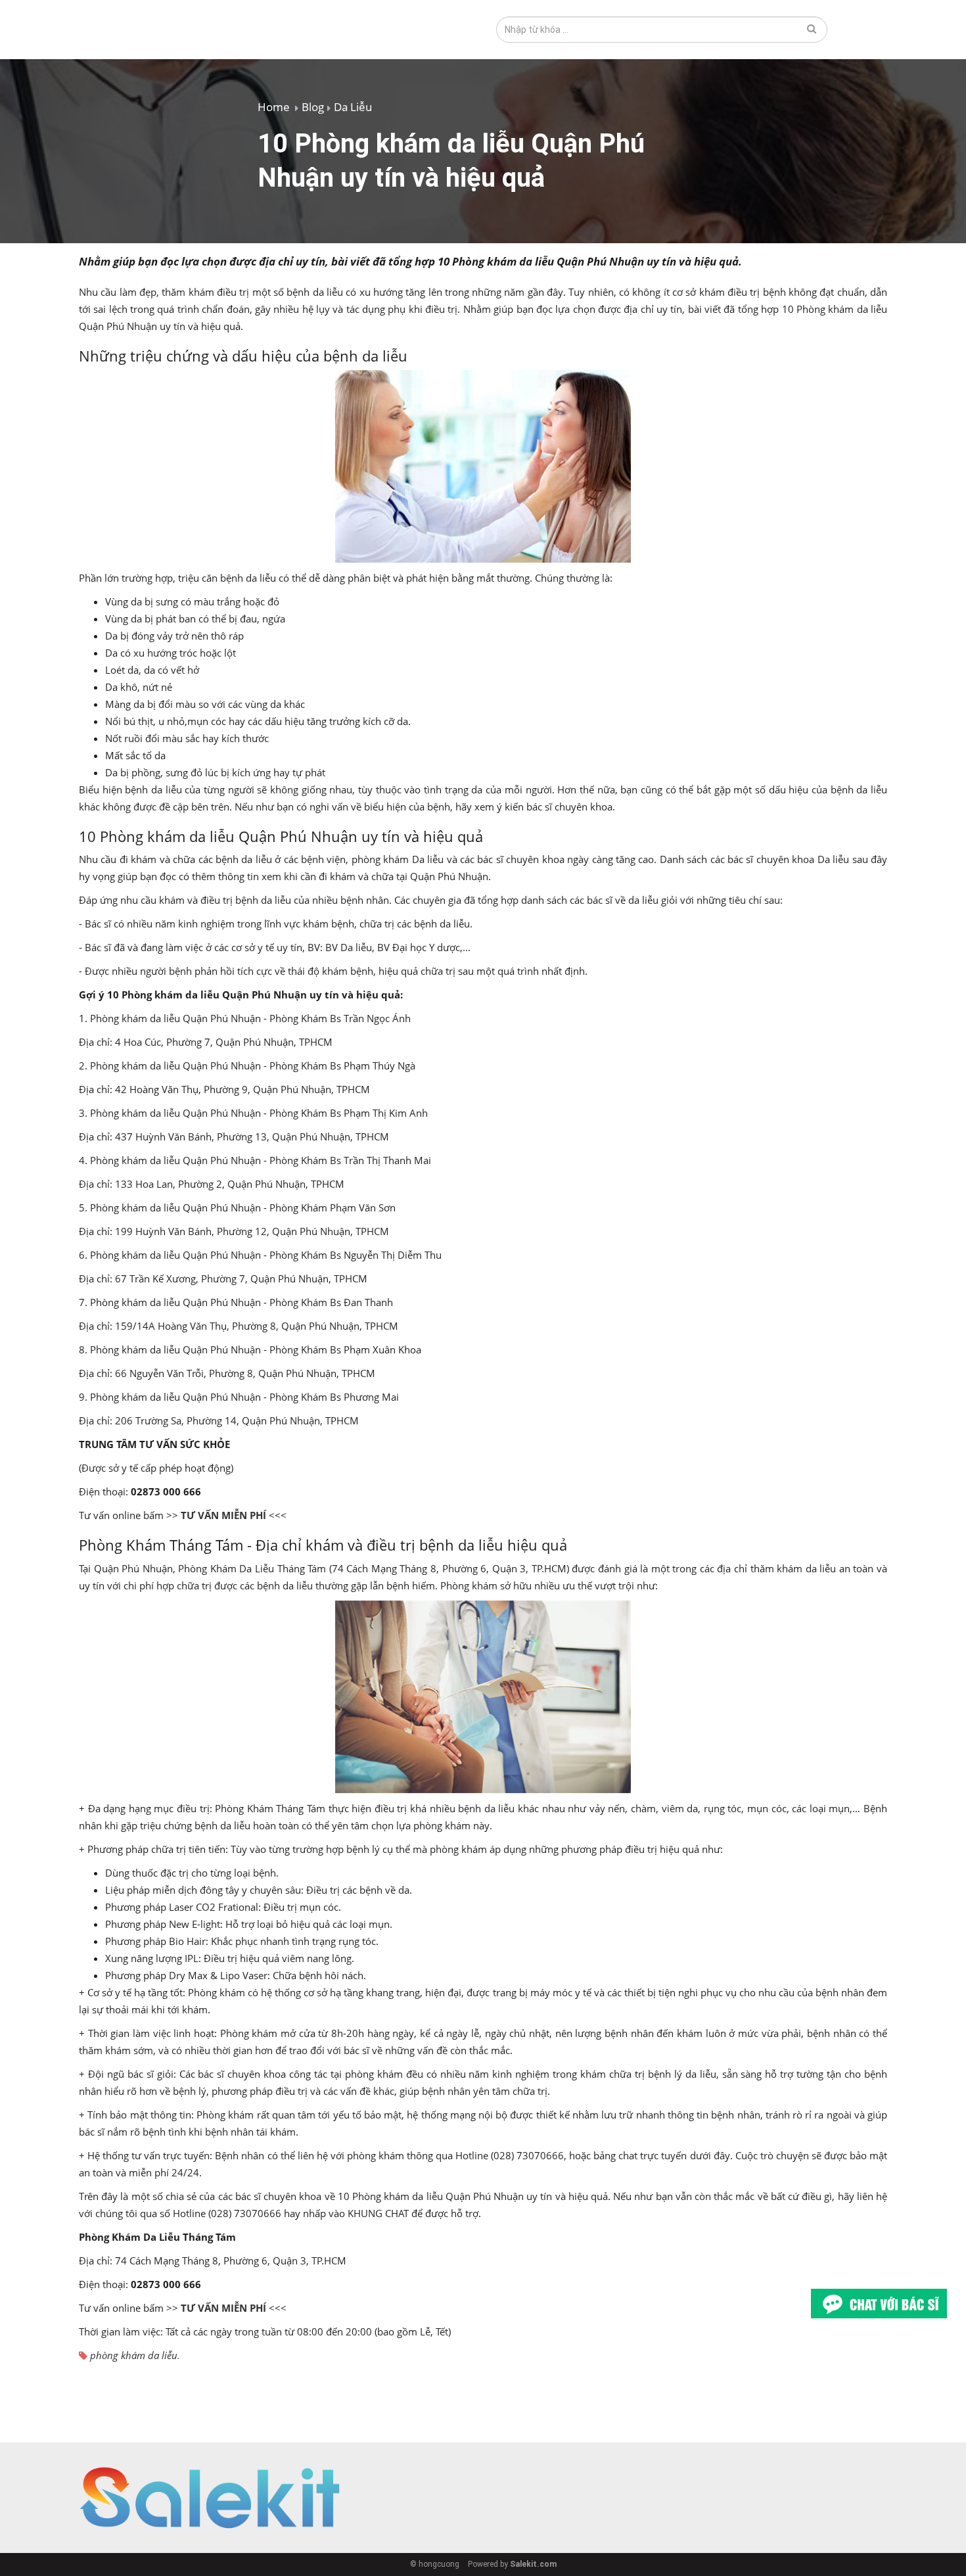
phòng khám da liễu (134, 2355)
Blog (313, 107)
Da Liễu (353, 107)
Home (274, 107)
